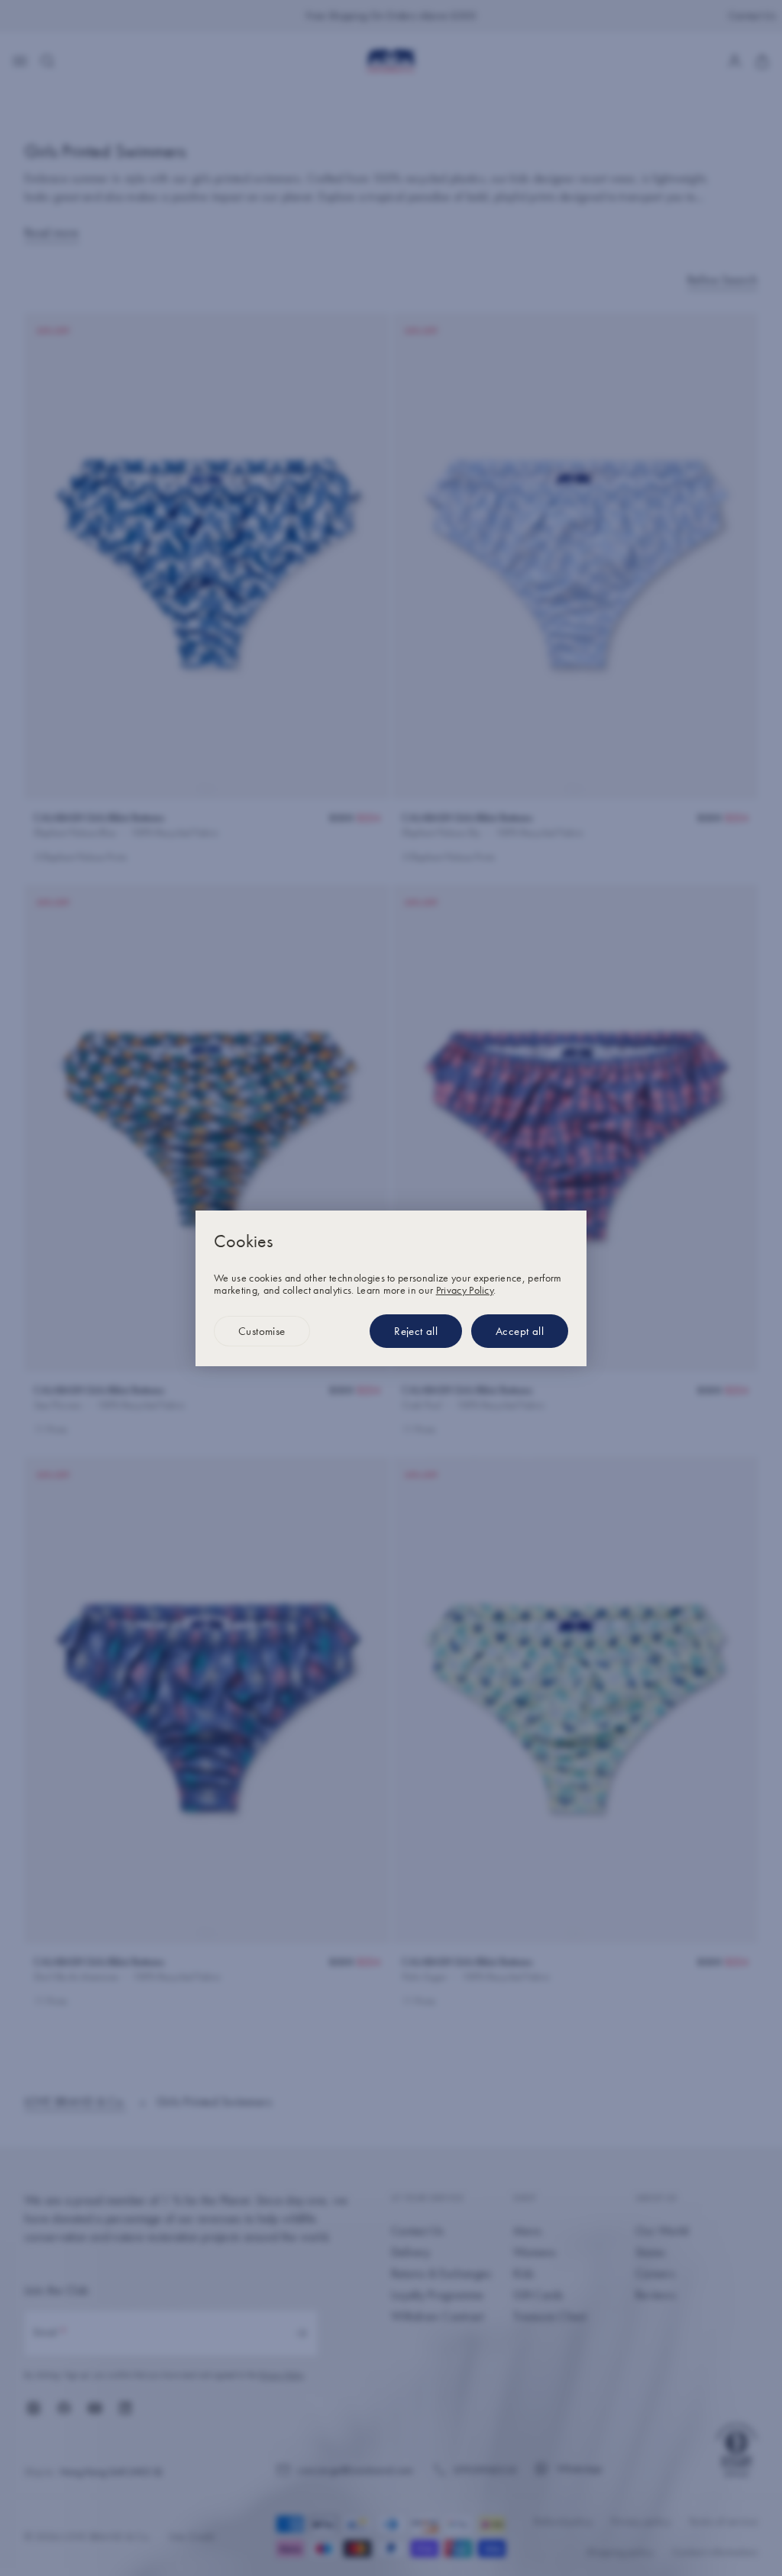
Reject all (416, 1331)
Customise (262, 1331)
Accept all (520, 1331)
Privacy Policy (465, 1290)
